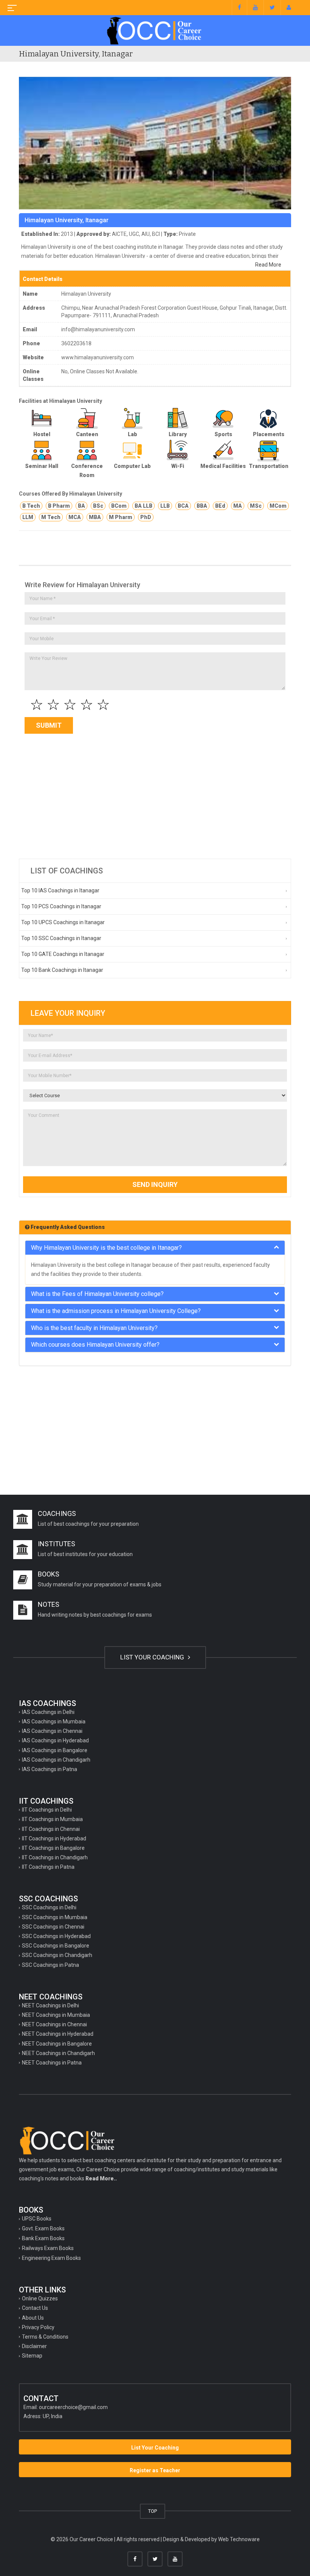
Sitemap (32, 2356)
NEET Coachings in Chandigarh (58, 2053)
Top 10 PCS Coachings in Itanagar (61, 906)
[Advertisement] (155, 794)
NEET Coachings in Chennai (54, 2024)
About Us (33, 2318)
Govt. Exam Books (43, 2228)
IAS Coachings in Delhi (48, 1712)
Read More (268, 265)
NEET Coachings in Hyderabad (58, 2034)
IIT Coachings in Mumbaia (52, 1819)
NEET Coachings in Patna (52, 2063)
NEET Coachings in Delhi (50, 2005)
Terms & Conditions (45, 2337)
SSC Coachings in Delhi (49, 1907)
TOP (153, 2511)
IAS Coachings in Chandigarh (56, 1760)
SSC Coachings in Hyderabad (56, 1936)
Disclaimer (34, 2346)
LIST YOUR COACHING (153, 1657)
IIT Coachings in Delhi (47, 1810)
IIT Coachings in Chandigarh (55, 1857)
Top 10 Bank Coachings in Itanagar (62, 970)
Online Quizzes (40, 2298)
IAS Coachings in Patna (50, 1769)
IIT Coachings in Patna (48, 1867)
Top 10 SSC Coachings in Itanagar (61, 938)
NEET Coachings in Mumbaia (56, 2015)
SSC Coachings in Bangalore (56, 1946)
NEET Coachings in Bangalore (57, 2044)
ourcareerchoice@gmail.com (73, 2407)
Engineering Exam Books (51, 2258)
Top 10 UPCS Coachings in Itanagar (63, 922)
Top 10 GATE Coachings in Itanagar (63, 954)
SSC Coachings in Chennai (53, 1927)
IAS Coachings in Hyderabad (55, 1740)
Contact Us (35, 2308)
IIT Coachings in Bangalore (53, 1848)
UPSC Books (37, 2219)
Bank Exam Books (43, 2238)
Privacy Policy (38, 2327)
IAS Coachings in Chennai (52, 1731)
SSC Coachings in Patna (50, 1965)
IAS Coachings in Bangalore (55, 1750)
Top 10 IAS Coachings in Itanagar (60, 890)
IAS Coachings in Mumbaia (54, 1721)
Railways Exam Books (48, 2248)
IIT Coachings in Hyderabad (54, 1838)
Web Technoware (239, 2539)
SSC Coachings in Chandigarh (57, 1955)
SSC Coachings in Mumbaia (55, 1917)
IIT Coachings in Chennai (51, 1829)
